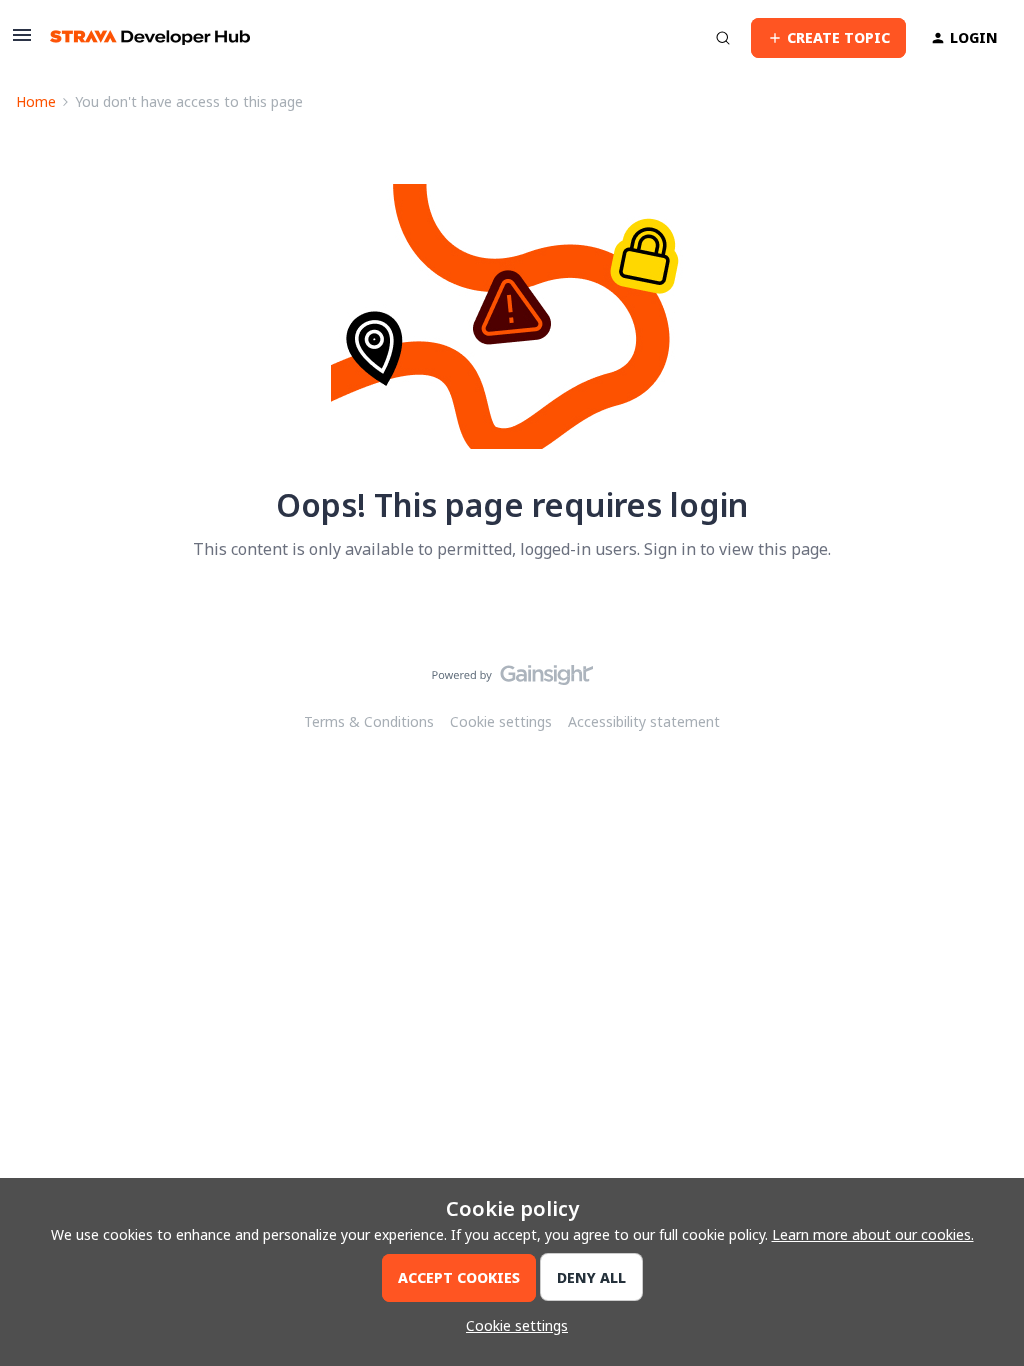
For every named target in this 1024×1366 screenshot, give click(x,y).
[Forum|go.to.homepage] (150, 37)
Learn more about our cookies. (873, 1234)
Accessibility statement (644, 721)
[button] (22, 41)
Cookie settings (501, 721)
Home (36, 101)
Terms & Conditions (369, 721)
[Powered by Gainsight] (512, 680)
